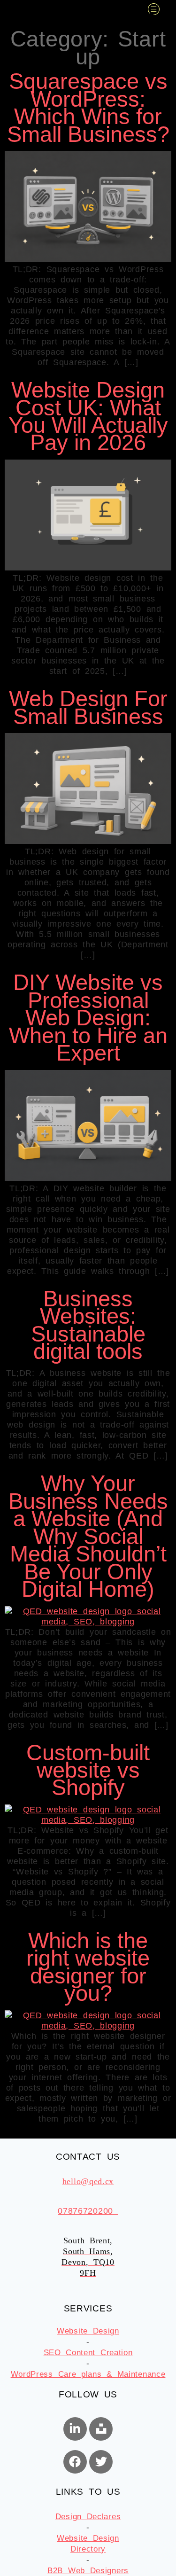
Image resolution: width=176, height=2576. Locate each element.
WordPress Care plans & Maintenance (88, 2374)
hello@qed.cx (88, 2181)
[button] (154, 10)
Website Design (88, 2331)
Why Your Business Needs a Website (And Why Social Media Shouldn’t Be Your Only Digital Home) (88, 1536)
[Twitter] (101, 2462)
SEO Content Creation (88, 2353)
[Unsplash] (101, 2429)
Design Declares (88, 2517)
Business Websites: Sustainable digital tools (88, 1325)
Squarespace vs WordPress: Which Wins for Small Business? (88, 108)
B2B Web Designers (88, 2571)
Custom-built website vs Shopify (88, 1770)
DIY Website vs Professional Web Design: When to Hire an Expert (88, 1018)
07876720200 (88, 2211)
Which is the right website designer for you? (88, 1967)
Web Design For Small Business (88, 707)
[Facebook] (75, 2462)
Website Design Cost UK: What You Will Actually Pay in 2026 (88, 416)
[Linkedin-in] (75, 2429)
